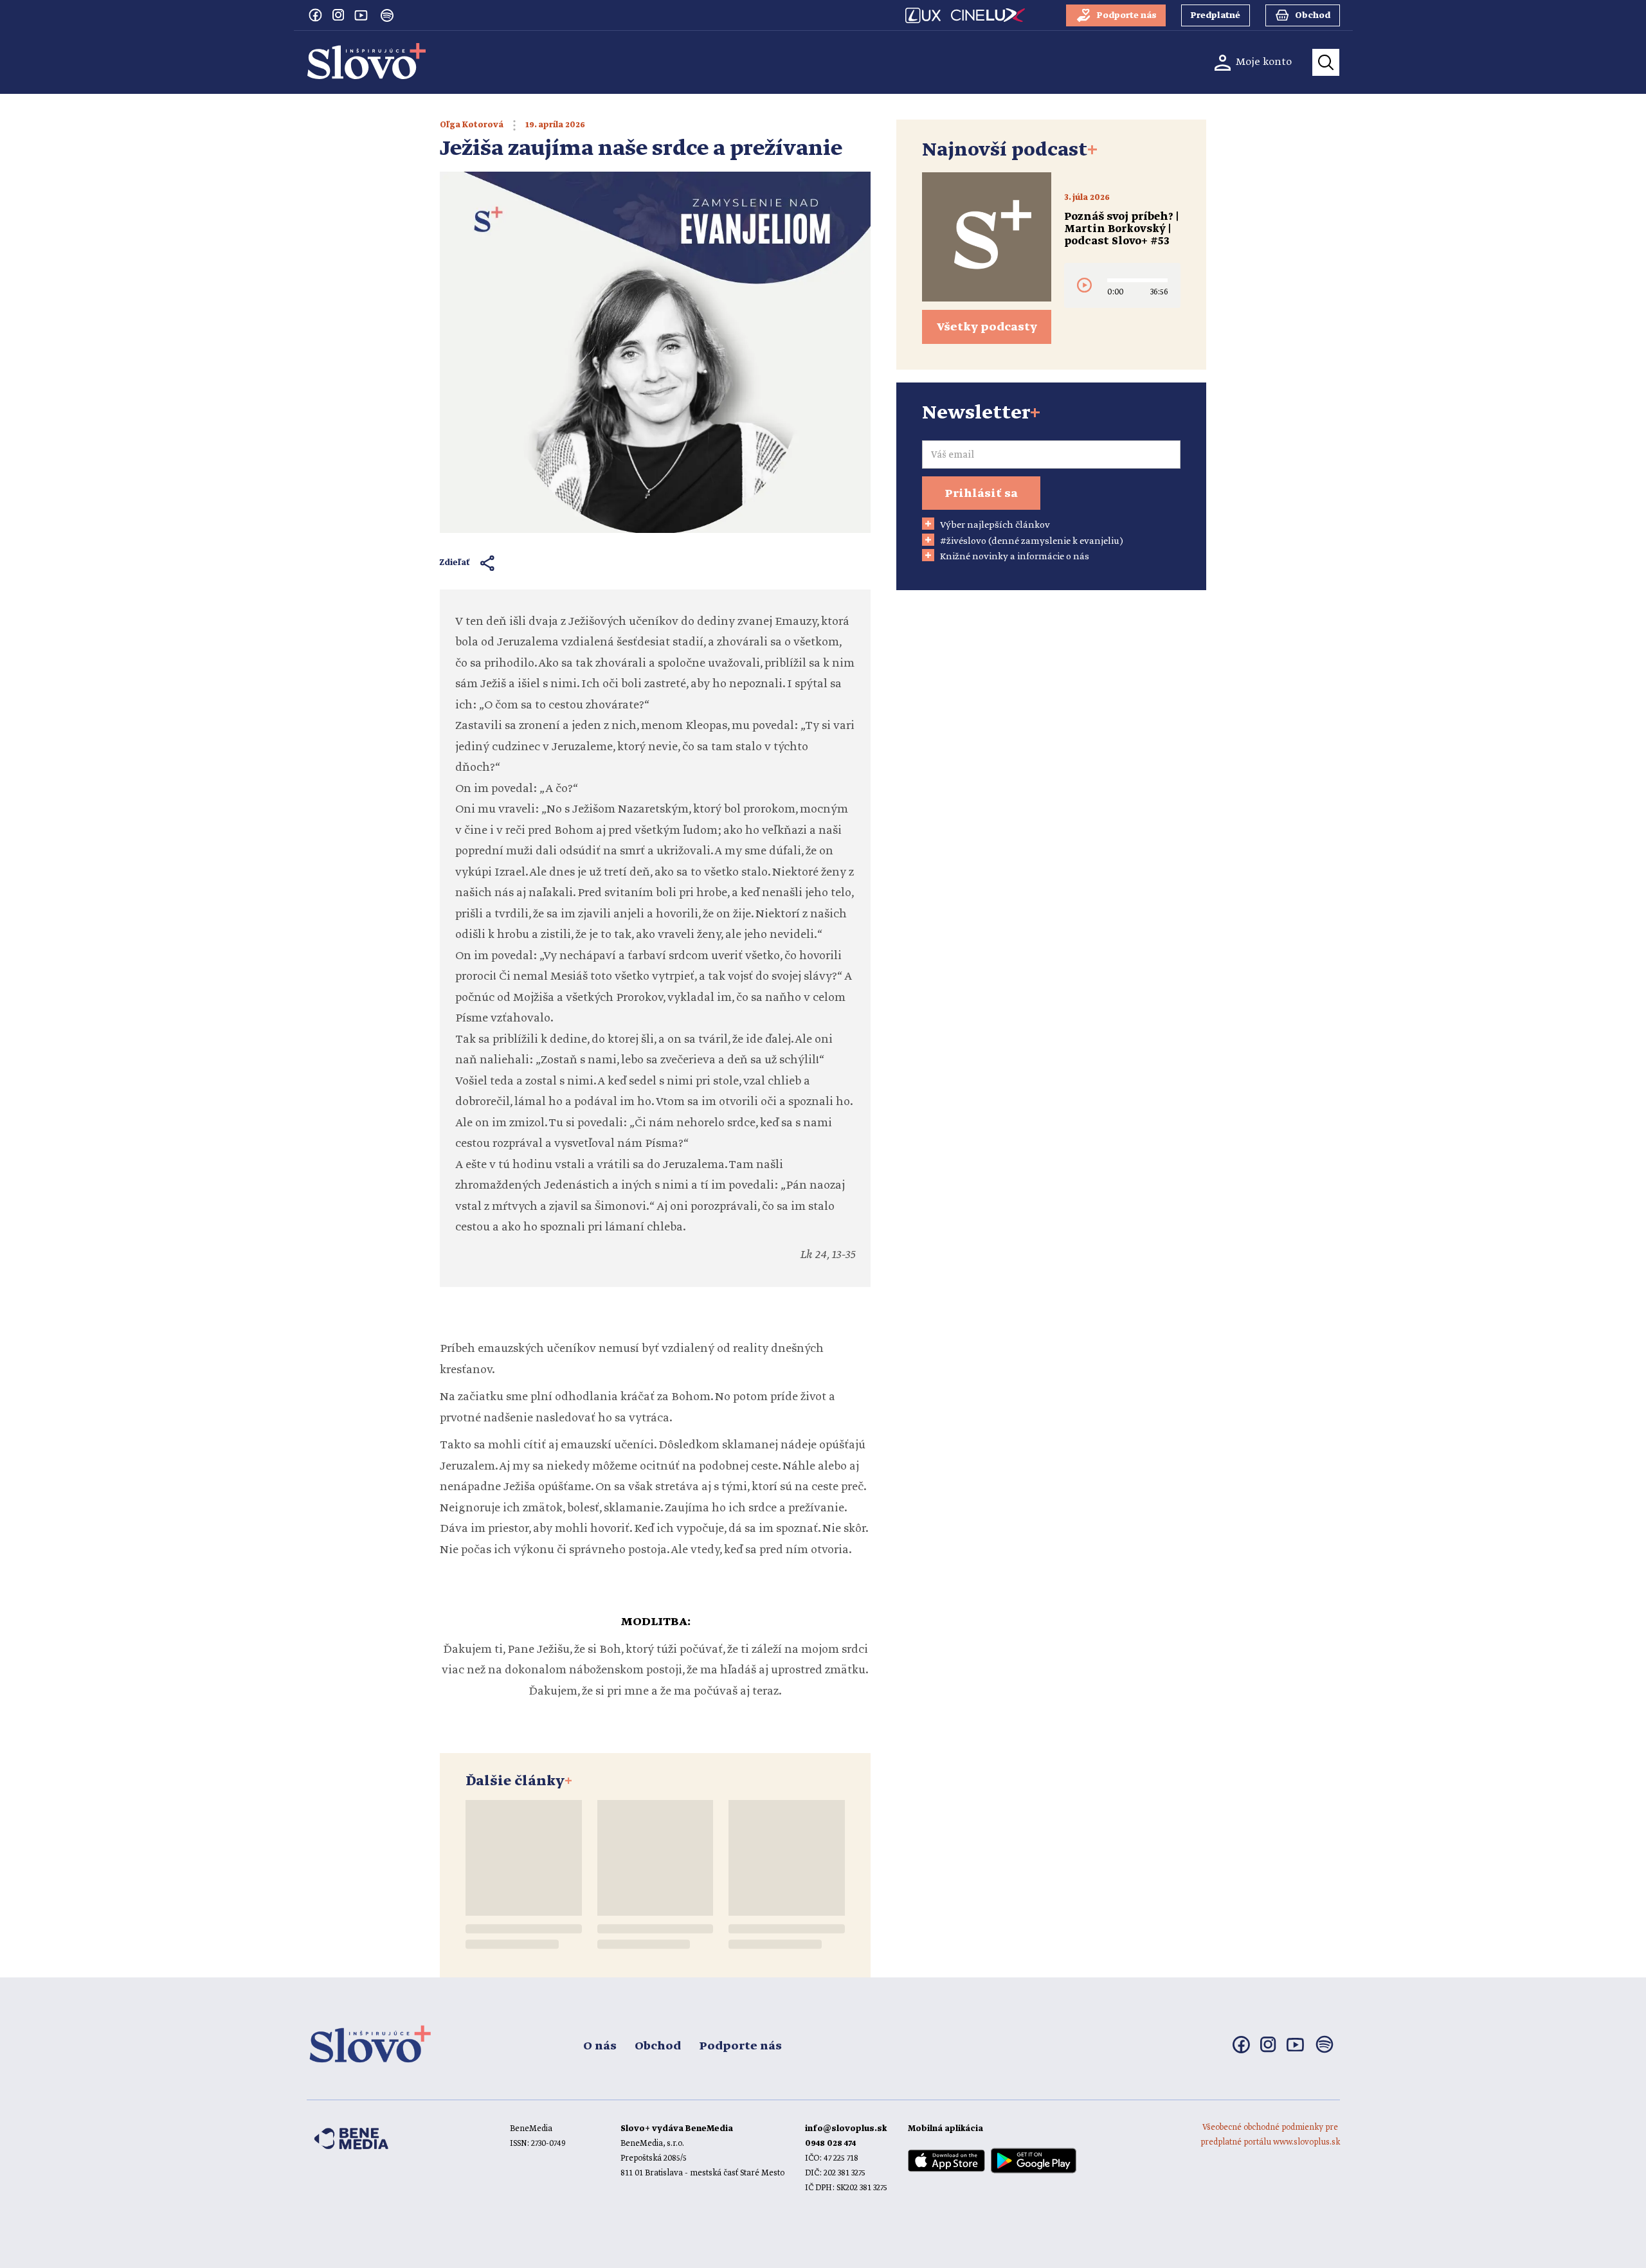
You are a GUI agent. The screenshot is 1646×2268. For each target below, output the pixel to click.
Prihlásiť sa (981, 494)
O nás (600, 2046)
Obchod (658, 2046)
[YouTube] (361, 15)
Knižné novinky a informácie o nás (1015, 557)
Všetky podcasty (987, 327)
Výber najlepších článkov (995, 525)
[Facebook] (315, 15)
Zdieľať (455, 563)
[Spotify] (387, 15)
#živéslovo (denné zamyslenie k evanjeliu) (1032, 541)
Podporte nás (740, 2046)
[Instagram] (338, 15)
